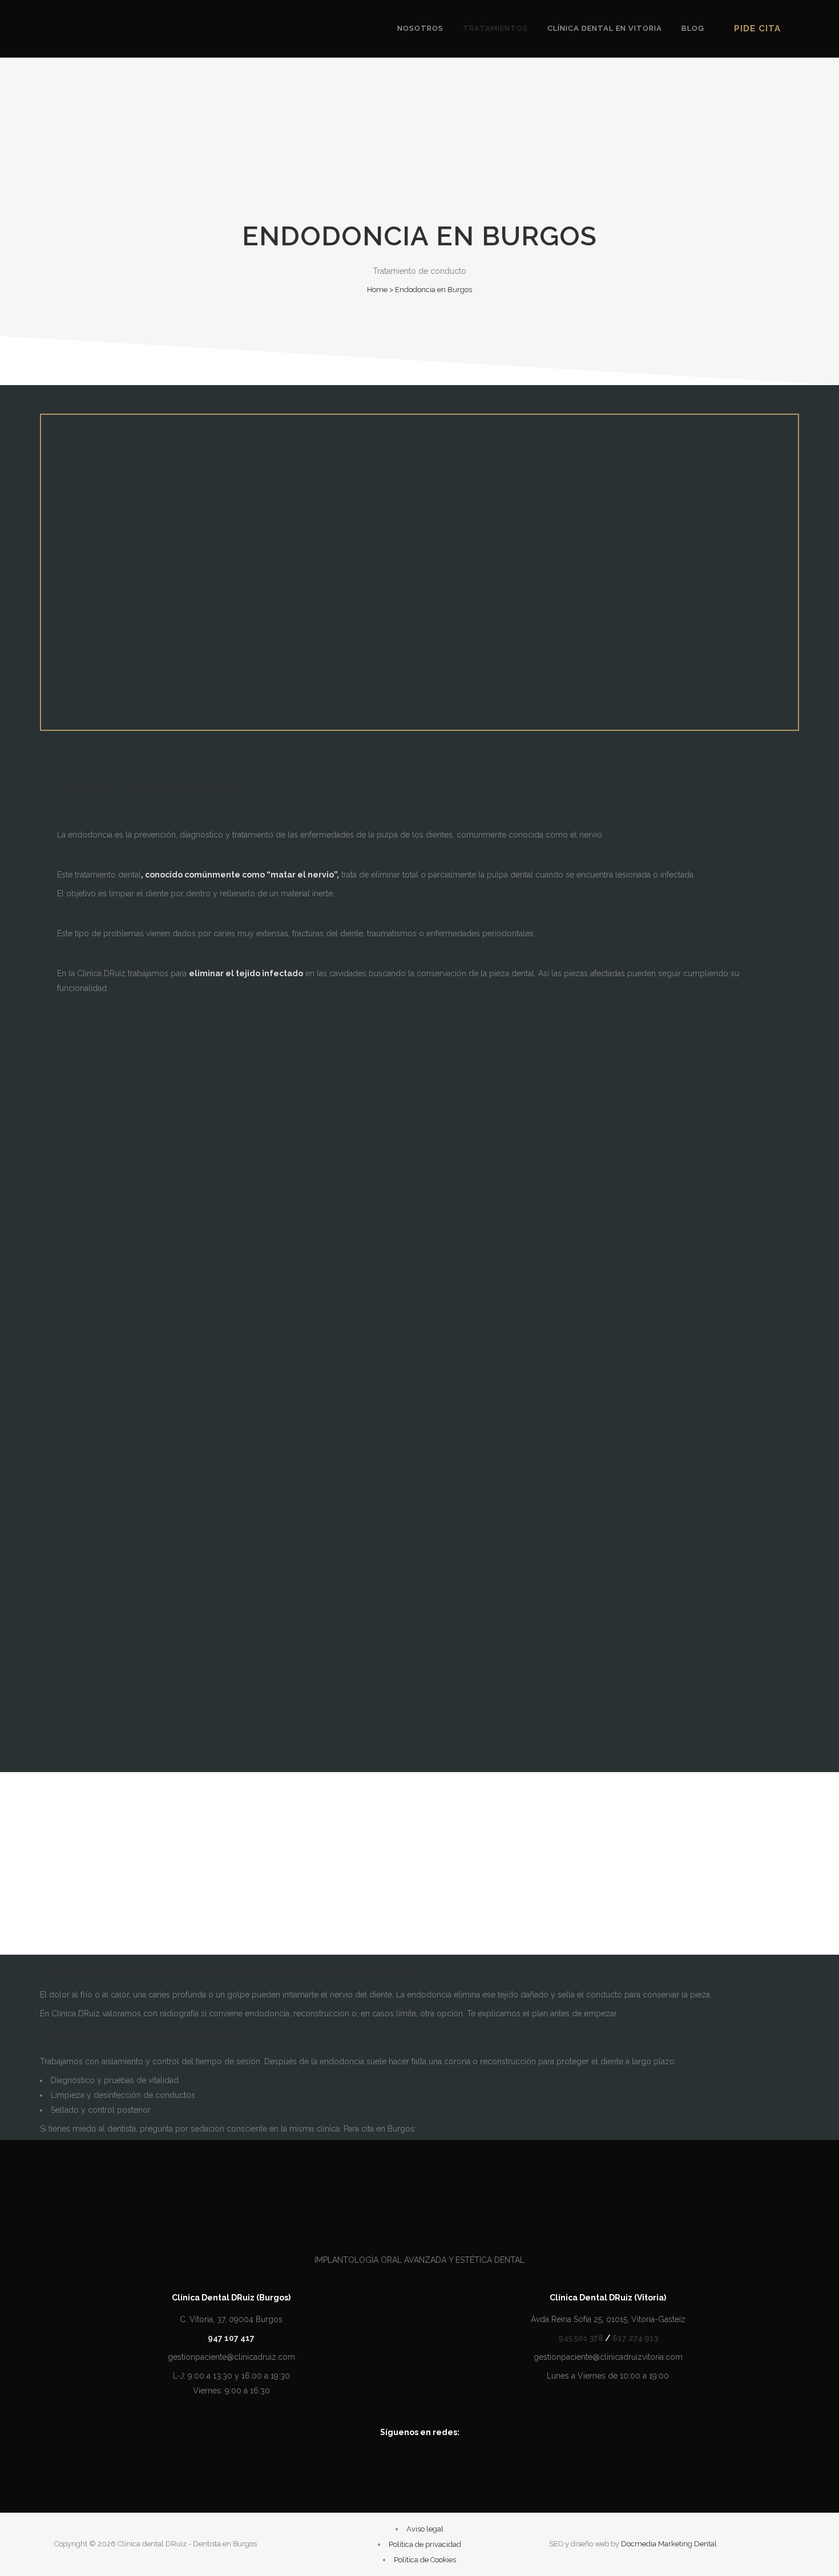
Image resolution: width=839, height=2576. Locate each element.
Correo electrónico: (82, 1411)
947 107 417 (159, 1323)
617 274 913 (635, 2338)
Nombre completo (81, 1352)
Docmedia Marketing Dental (669, 2544)
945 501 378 (581, 2338)
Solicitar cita (67, 1735)
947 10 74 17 (440, 2129)
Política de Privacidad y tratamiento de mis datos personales (256, 1623)
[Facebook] (404, 2465)
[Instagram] (435, 2465)
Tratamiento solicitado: (90, 1471)
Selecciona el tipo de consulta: (106, 1441)
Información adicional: (88, 1560)
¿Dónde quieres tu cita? (91, 1530)
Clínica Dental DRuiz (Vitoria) (608, 2298)
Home (377, 290)
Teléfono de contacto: (88, 1382)
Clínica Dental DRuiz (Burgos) (231, 2298)
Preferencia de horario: (88, 1500)
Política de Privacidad (241, 1716)
